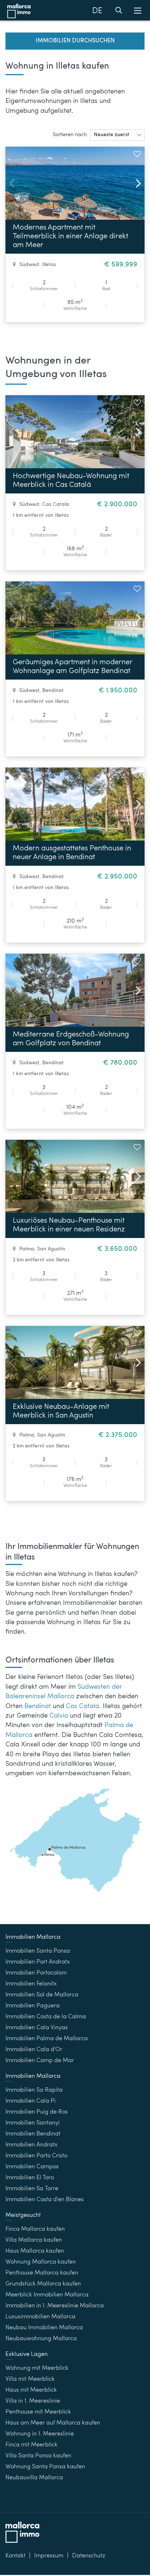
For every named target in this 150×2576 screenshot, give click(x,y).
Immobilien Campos (32, 2167)
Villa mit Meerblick (30, 2379)
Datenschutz (89, 2556)
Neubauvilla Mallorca (34, 2478)
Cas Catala (56, 504)
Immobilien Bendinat (33, 2134)
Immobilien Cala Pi (31, 2101)
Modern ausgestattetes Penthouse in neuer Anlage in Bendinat (72, 853)
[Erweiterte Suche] (119, 12)
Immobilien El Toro (30, 2178)
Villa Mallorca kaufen (34, 2240)
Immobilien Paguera (33, 2006)
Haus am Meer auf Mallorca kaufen (53, 2423)
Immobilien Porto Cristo (36, 2156)
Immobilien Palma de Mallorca (47, 2039)
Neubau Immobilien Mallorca (44, 2328)
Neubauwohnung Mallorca (41, 2339)
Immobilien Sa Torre (32, 2189)
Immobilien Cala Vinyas (37, 2028)
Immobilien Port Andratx (38, 1962)
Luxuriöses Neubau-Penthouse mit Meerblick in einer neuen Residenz (69, 1225)
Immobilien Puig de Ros (37, 2112)
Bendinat (53, 691)
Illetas (49, 265)
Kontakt (15, 2556)
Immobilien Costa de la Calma (46, 2017)
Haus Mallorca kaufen (35, 2251)
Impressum (49, 2556)
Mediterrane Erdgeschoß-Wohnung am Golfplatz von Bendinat (71, 1039)
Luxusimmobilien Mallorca (40, 2317)
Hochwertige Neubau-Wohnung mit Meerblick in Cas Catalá (71, 481)
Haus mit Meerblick (31, 2390)
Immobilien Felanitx (31, 1984)
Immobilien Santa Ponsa (38, 1951)
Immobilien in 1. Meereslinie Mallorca (55, 2306)
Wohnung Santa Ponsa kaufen (45, 2467)
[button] (117, 135)
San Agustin (51, 1249)
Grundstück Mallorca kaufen (43, 2284)
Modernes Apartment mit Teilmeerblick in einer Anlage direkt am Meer (70, 237)
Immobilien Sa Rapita (34, 2090)
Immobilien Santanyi (33, 2123)
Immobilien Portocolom (36, 1973)
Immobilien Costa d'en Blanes (45, 2200)
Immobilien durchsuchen (75, 41)
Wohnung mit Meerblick (37, 2368)
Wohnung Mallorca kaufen (41, 2262)
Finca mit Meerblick (31, 2445)
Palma (27, 1249)
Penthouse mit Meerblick (38, 2412)
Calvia (59, 1716)
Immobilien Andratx (31, 2145)
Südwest (29, 265)
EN (97, 29)
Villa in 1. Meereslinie (33, 2401)
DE (97, 11)
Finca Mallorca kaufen (35, 2229)
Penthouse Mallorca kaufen (42, 2273)
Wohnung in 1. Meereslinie (40, 2434)
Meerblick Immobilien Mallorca (47, 2295)
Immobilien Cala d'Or (34, 2050)
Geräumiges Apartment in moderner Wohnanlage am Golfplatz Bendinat (73, 667)
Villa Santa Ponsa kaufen (38, 2456)
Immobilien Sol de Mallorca (42, 1995)
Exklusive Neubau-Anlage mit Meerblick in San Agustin (61, 1411)
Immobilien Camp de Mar (40, 2061)
